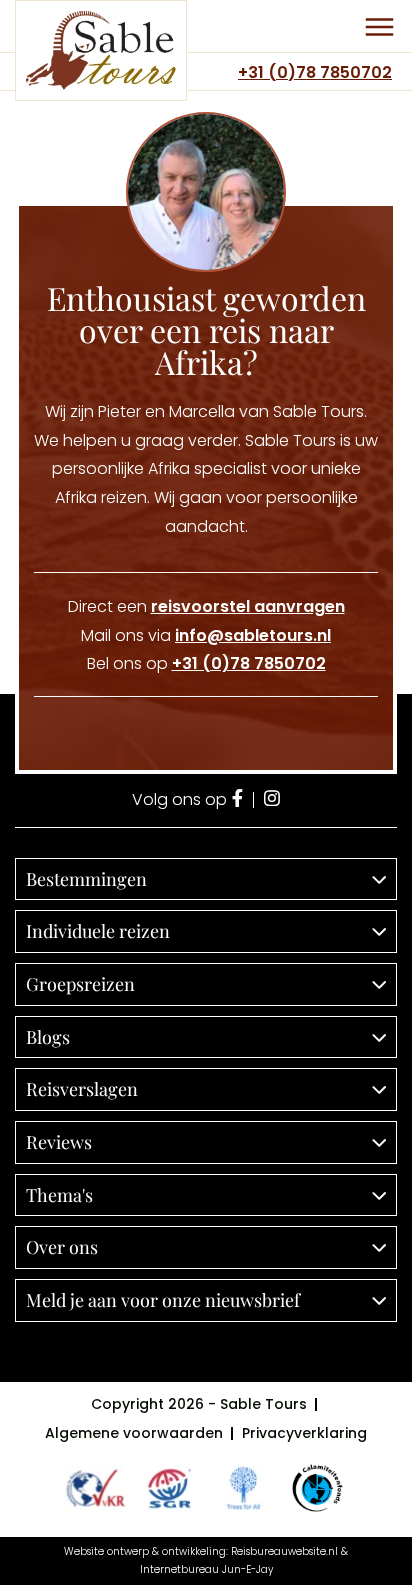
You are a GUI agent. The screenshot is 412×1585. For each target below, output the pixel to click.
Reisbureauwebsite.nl (284, 1551)
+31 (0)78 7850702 (315, 72)
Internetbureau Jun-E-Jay (206, 1569)
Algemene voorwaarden (134, 1433)
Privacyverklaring (304, 1433)
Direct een (206, 606)
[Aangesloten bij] (169, 1488)
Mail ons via (206, 635)
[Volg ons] (237, 800)
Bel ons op (206, 663)
